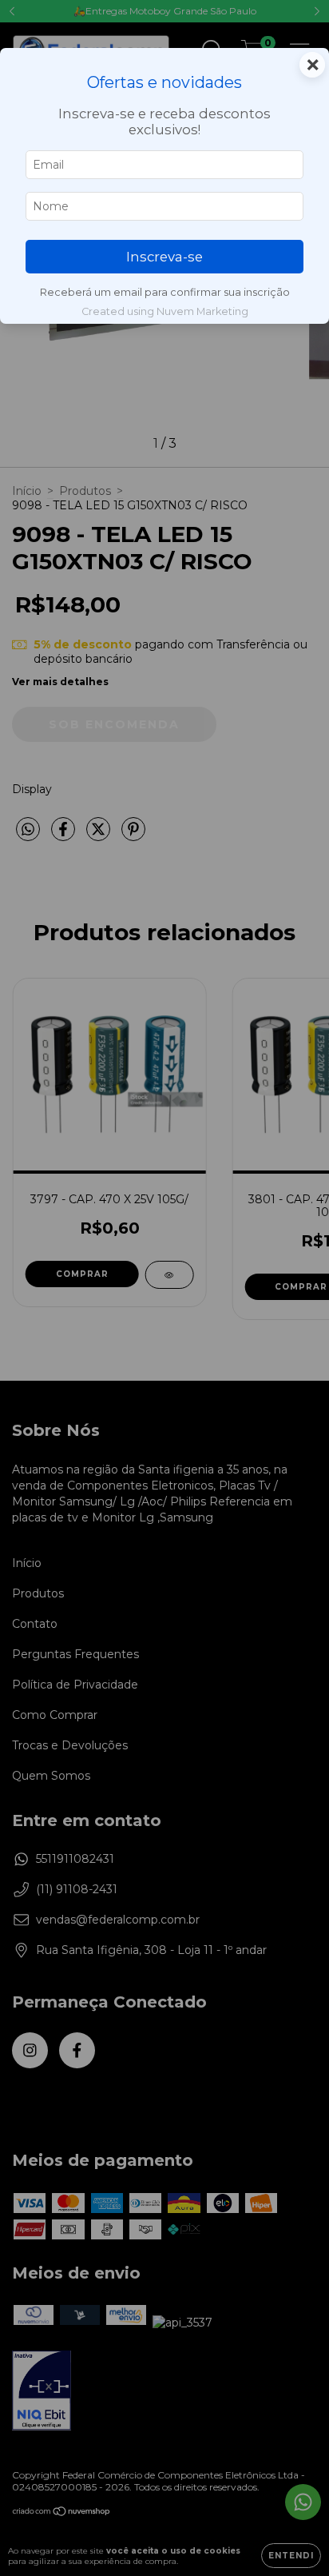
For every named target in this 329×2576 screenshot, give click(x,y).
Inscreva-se (164, 257)
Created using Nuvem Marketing (165, 311)
